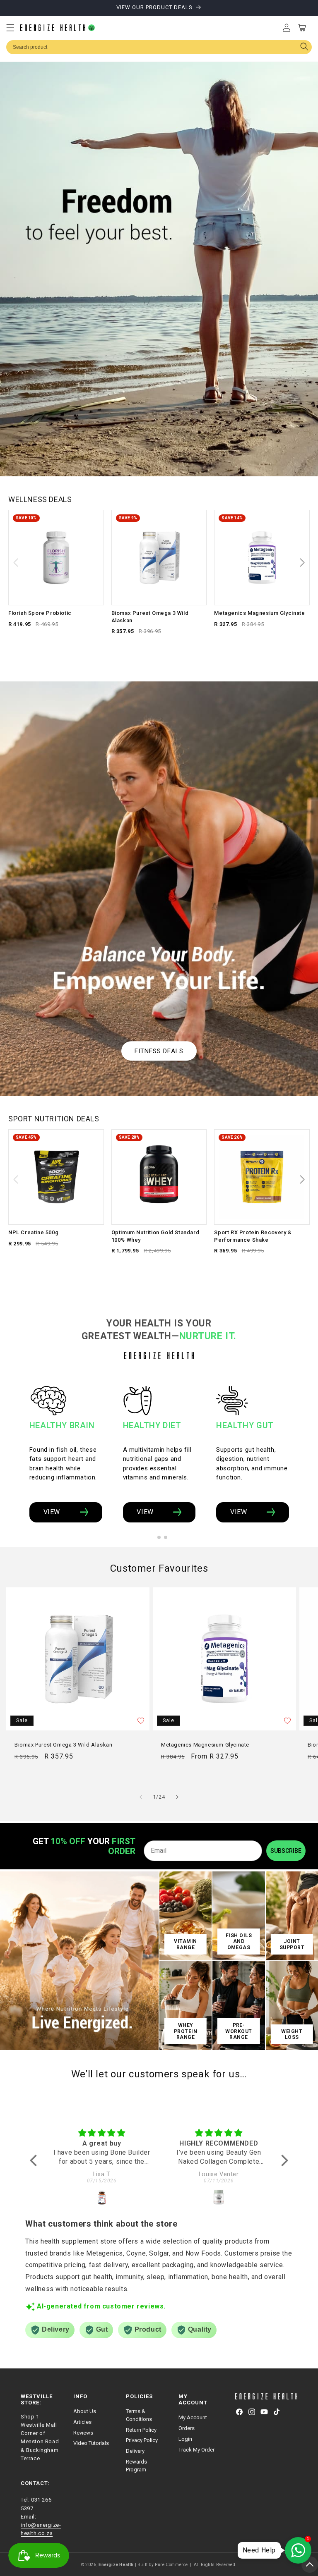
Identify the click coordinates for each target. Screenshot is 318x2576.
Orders (187, 2428)
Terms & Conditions (139, 2415)
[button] (10, 28)
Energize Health (116, 2565)
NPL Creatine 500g (33, 1232)
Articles (82, 2422)
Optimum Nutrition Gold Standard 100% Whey (155, 1236)
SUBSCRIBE (286, 1851)
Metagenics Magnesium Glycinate (259, 613)
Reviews (83, 2433)
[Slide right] (177, 1797)
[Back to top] (310, 2564)
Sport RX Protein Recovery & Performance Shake (253, 1236)
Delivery (135, 2451)
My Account (193, 2417)
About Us (85, 2411)
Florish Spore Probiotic (40, 613)
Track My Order (196, 2450)
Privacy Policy (142, 2440)
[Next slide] (302, 563)
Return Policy (141, 2430)
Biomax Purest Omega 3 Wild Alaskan (150, 617)
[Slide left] (141, 1797)
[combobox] (159, 47)
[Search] (304, 47)
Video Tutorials (91, 2443)
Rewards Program (136, 2466)
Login (185, 2439)
